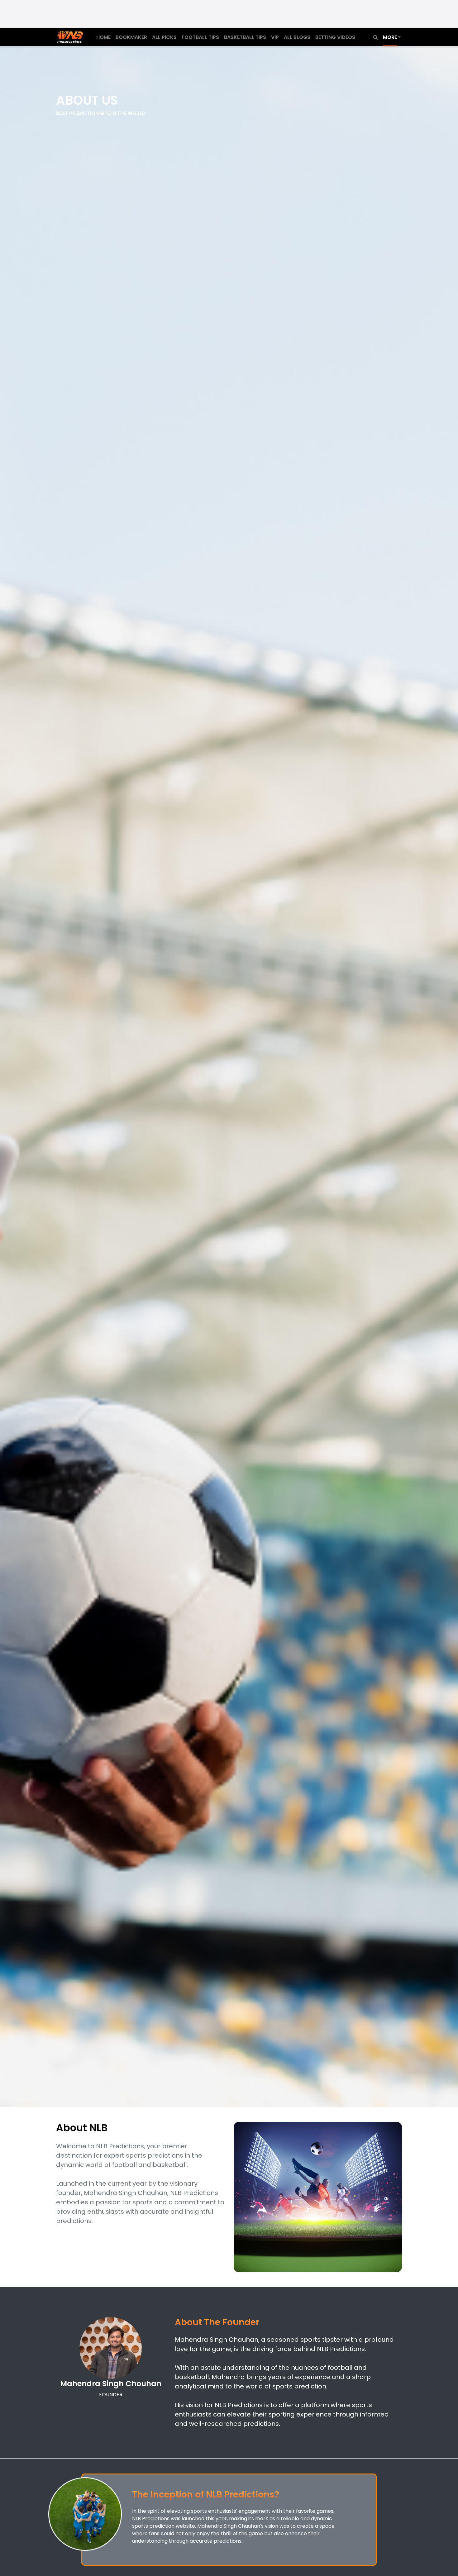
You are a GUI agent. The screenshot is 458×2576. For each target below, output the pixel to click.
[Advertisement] (229, 14)
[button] (392, 38)
